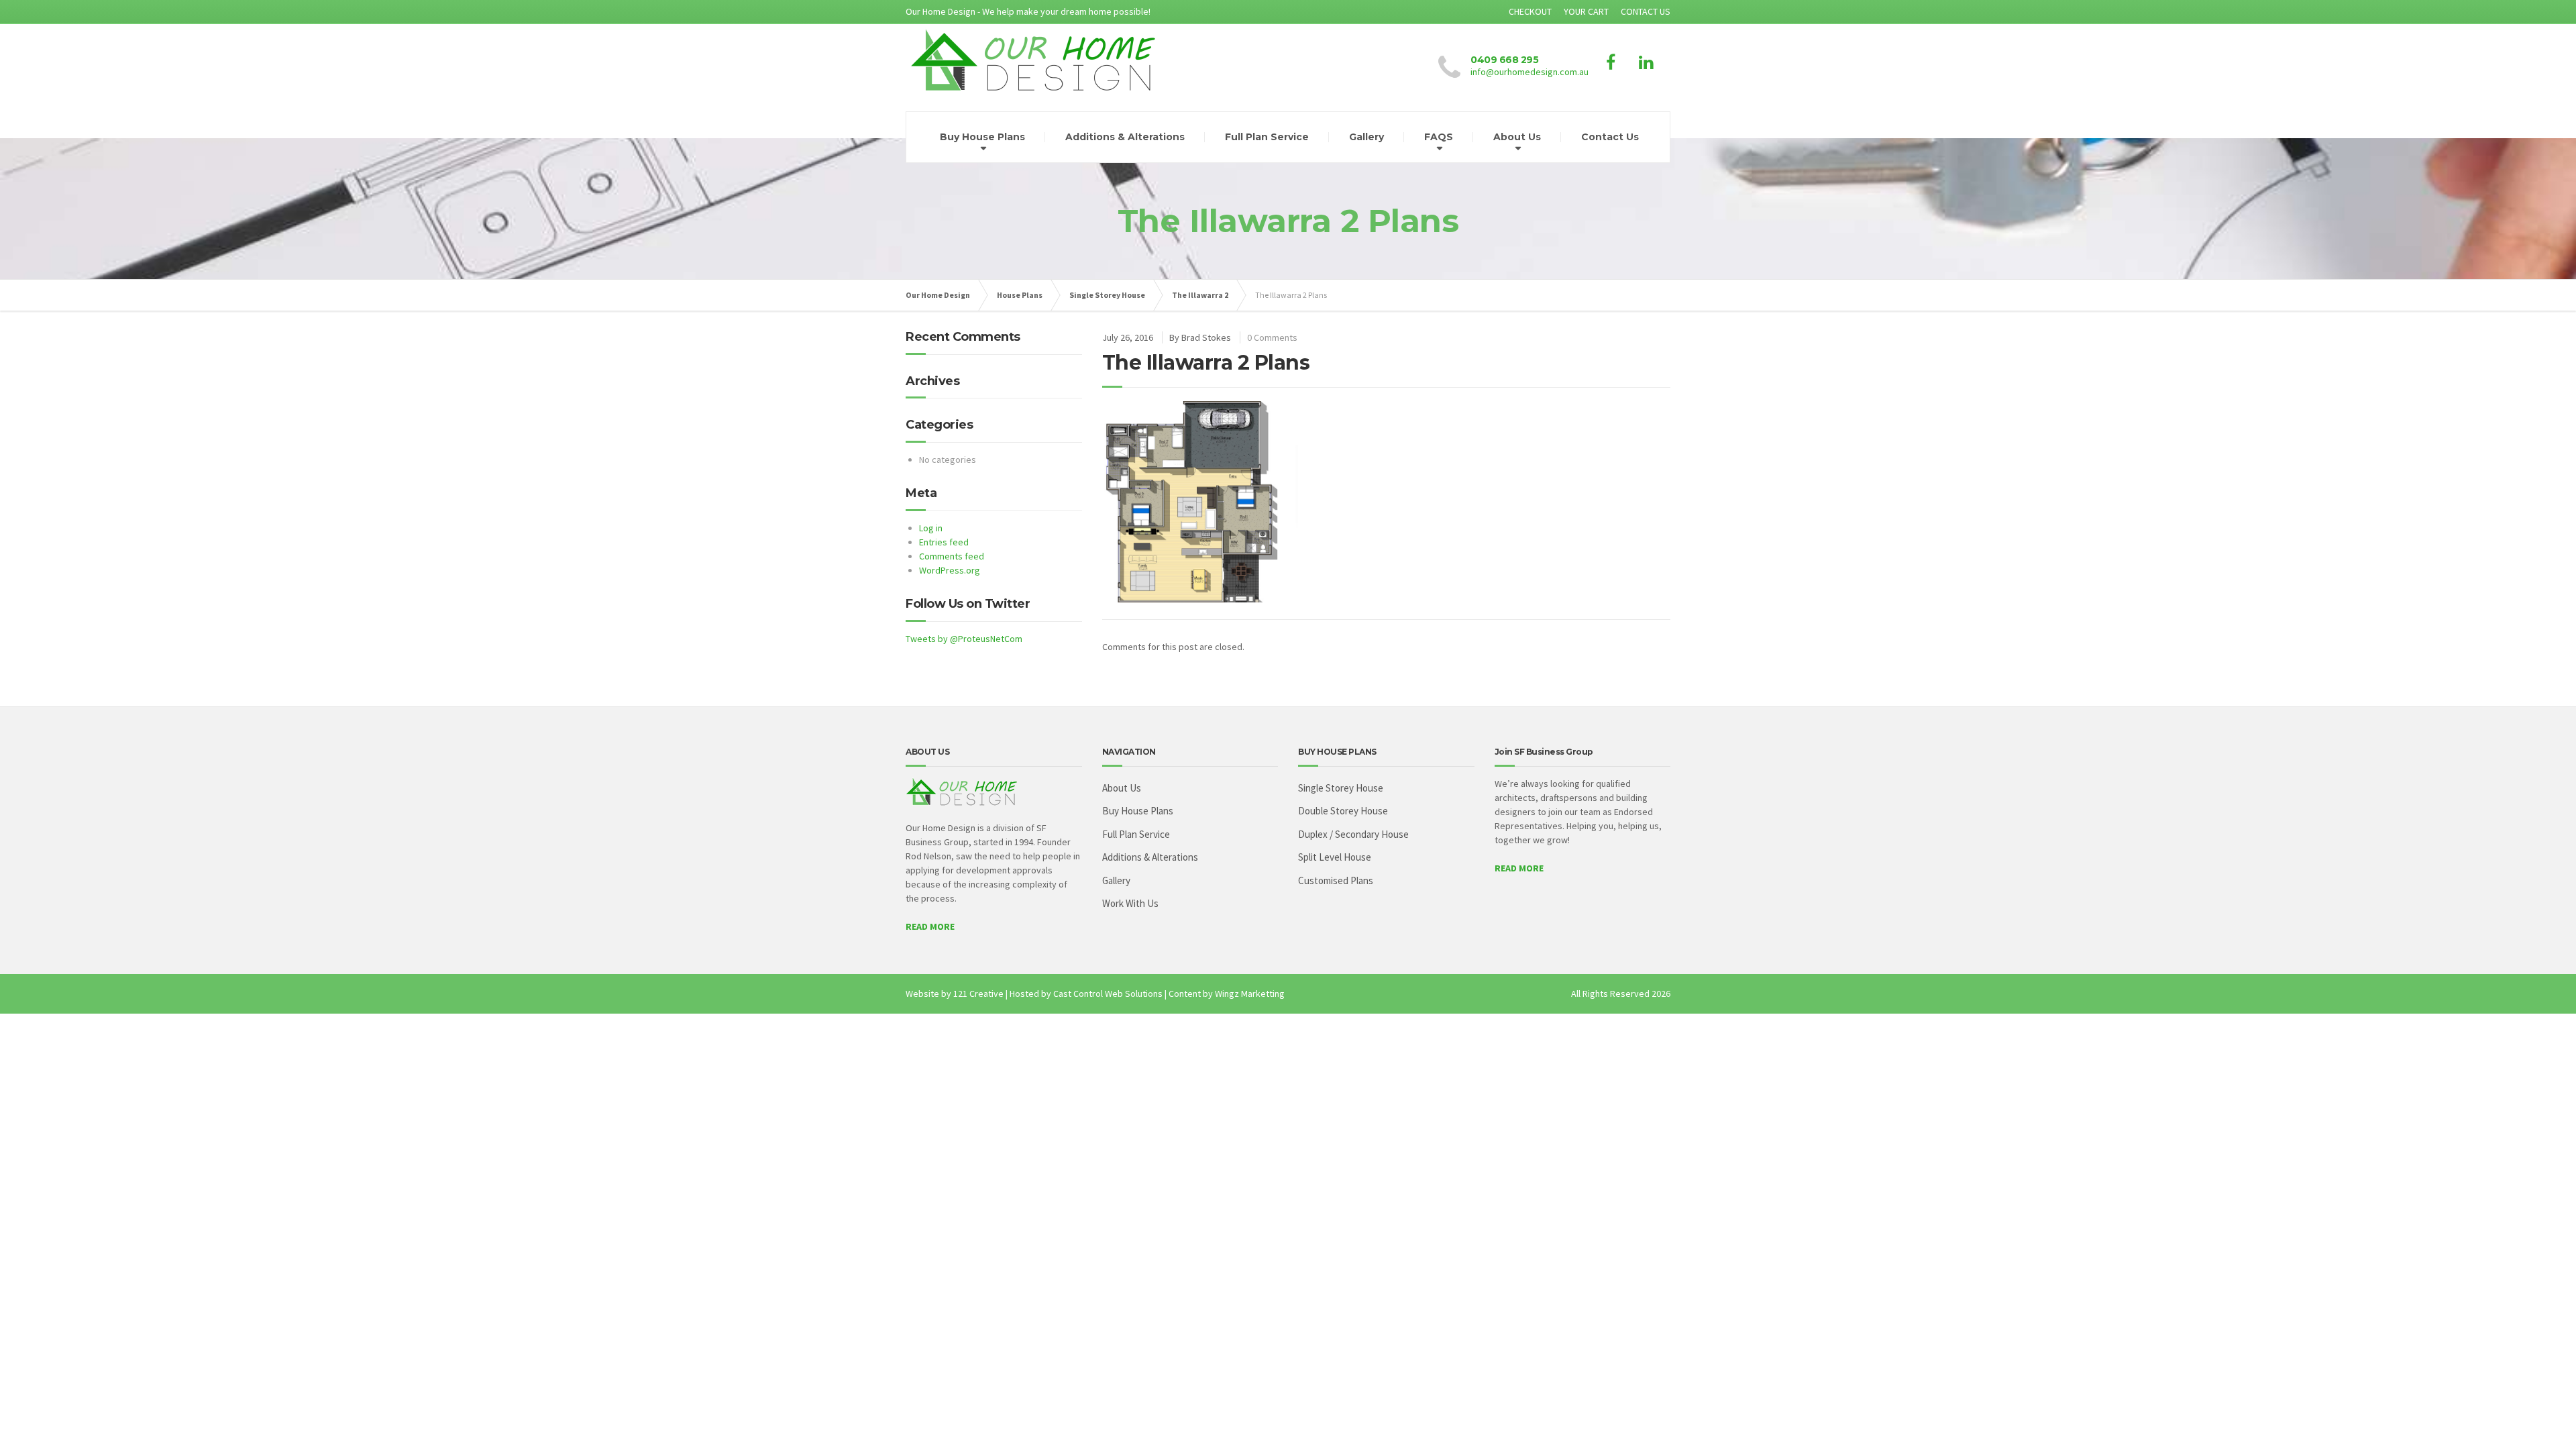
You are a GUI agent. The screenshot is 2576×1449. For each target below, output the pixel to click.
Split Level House (1335, 857)
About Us (1517, 137)
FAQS (1439, 137)
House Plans (1020, 295)
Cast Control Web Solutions (1108, 994)
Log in (931, 528)
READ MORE (930, 926)
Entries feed (944, 542)
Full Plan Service (1267, 137)
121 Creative (978, 994)
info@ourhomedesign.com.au (1529, 72)
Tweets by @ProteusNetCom (964, 639)
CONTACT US (1646, 11)
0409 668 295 (1504, 60)
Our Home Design (938, 295)
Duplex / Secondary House (1353, 834)
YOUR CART (1586, 11)
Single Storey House (1107, 295)
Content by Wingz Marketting (1227, 994)
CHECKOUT (1530, 11)
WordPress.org (950, 570)
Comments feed (952, 556)
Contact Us (1610, 137)
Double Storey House (1343, 811)
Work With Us (1130, 903)
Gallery (1366, 137)
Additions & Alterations (1125, 137)
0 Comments (1272, 337)
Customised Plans (1336, 880)
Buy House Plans (982, 137)
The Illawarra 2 (1200, 295)
